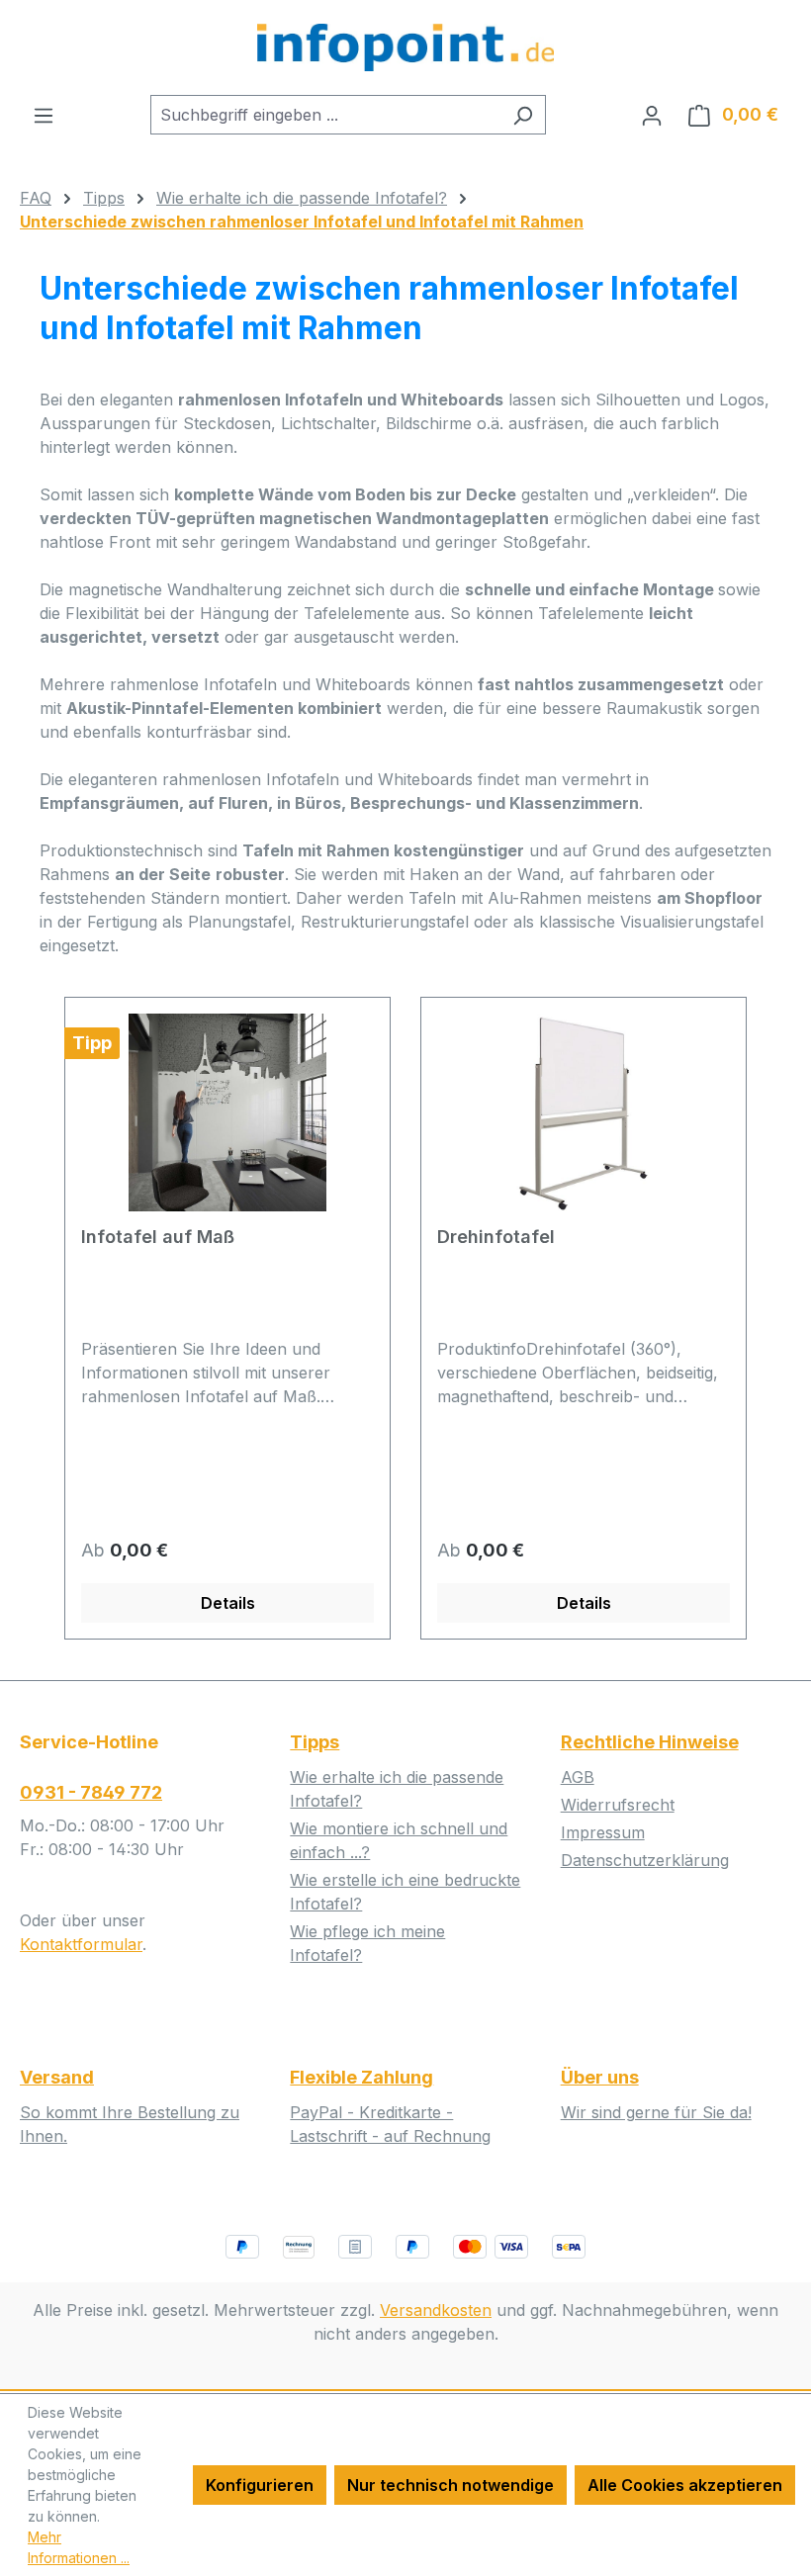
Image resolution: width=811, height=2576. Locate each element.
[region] (405, 1319)
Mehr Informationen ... (79, 2547)
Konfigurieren (260, 2485)
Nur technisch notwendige (451, 2485)
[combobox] (325, 115)
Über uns (600, 2077)
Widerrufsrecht (618, 1805)
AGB (578, 1777)
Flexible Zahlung (361, 2077)
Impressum (603, 1832)
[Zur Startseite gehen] (405, 47)
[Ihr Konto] (652, 115)
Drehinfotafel (496, 1237)
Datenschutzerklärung (645, 1860)
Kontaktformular (81, 1944)
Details (228, 1603)
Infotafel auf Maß (158, 1237)
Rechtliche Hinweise (650, 1742)
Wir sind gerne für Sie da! (656, 2112)
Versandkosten (436, 2310)
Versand (57, 2077)
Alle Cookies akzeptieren (685, 2485)
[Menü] (44, 115)
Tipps (315, 1742)
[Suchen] (523, 115)
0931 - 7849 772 (91, 1792)
